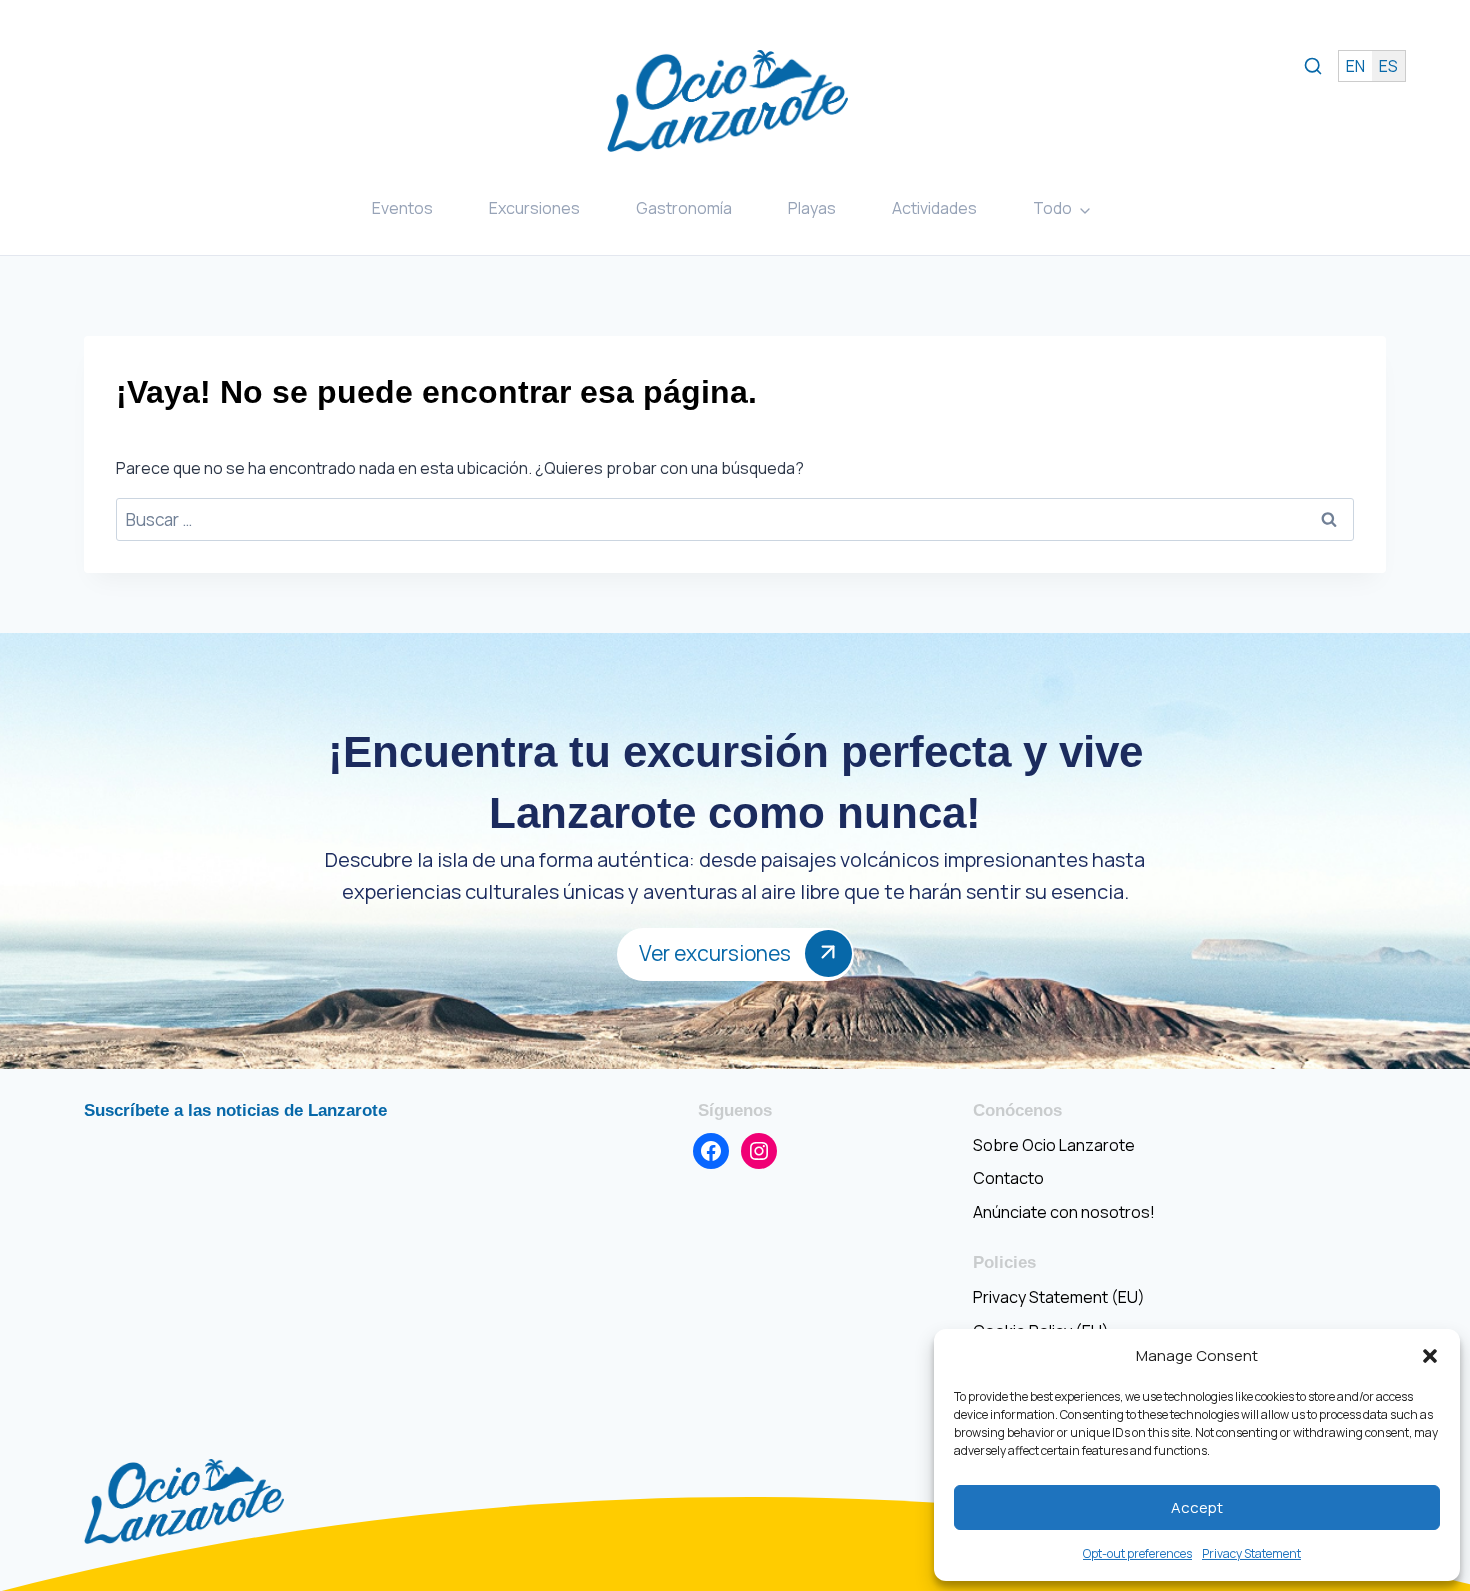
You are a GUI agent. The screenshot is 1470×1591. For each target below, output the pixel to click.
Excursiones (534, 208)
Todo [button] (1052, 208)
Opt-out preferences (1137, 1553)
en (1355, 66)
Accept (1197, 1507)
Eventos (402, 208)
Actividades (934, 208)
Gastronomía (684, 208)
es (1388, 66)
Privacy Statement (1251, 1553)
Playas (812, 208)
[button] (1430, 1356)
